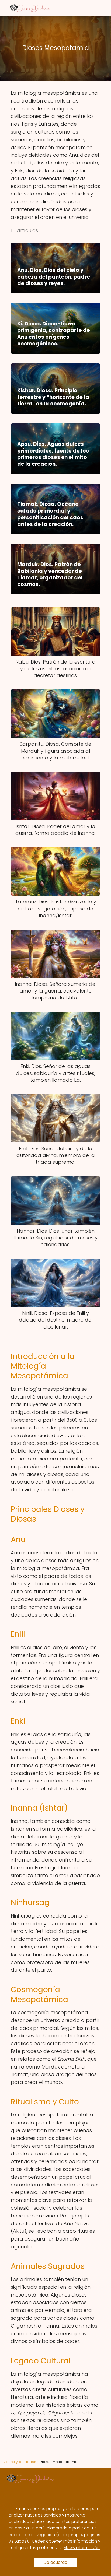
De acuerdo (55, 2562)
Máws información (82, 2548)
